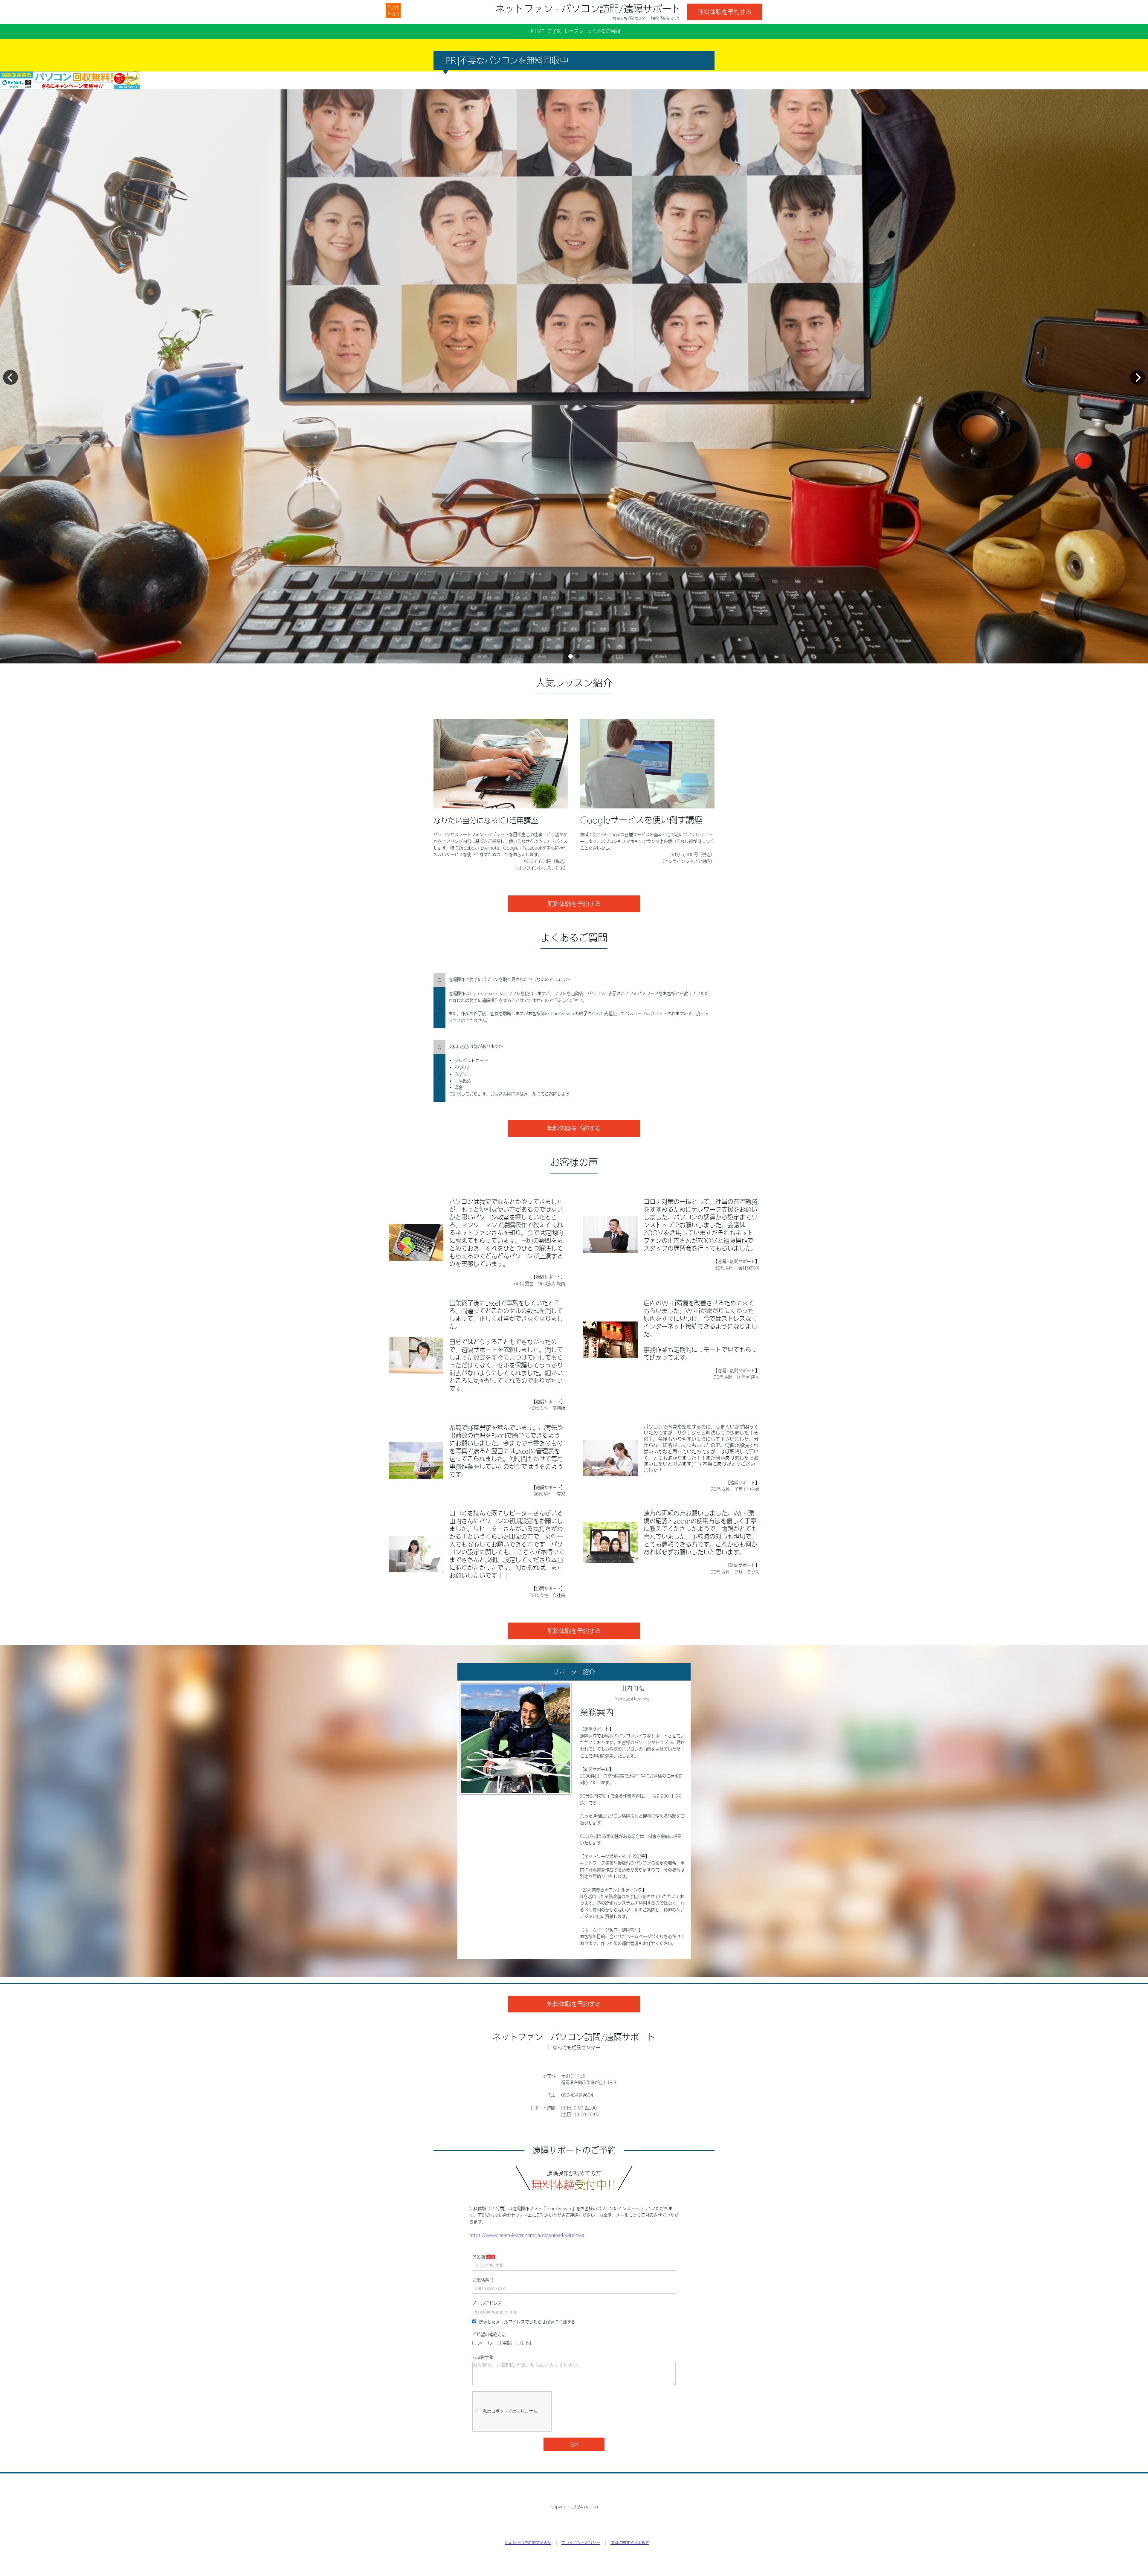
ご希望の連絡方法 (489, 2334)
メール (485, 2343)
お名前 (479, 2257)
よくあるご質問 (603, 31)
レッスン (574, 31)
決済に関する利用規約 (630, 2543)
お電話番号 (483, 2280)
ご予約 (554, 31)
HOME (536, 31)
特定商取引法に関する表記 (528, 2543)
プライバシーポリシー (581, 2543)
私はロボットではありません (510, 2411)
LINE (527, 2343)
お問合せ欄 (483, 2357)
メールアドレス (487, 2303)
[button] (571, 656)
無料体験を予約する (725, 12)
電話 (507, 2343)
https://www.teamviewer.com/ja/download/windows (527, 2235)
